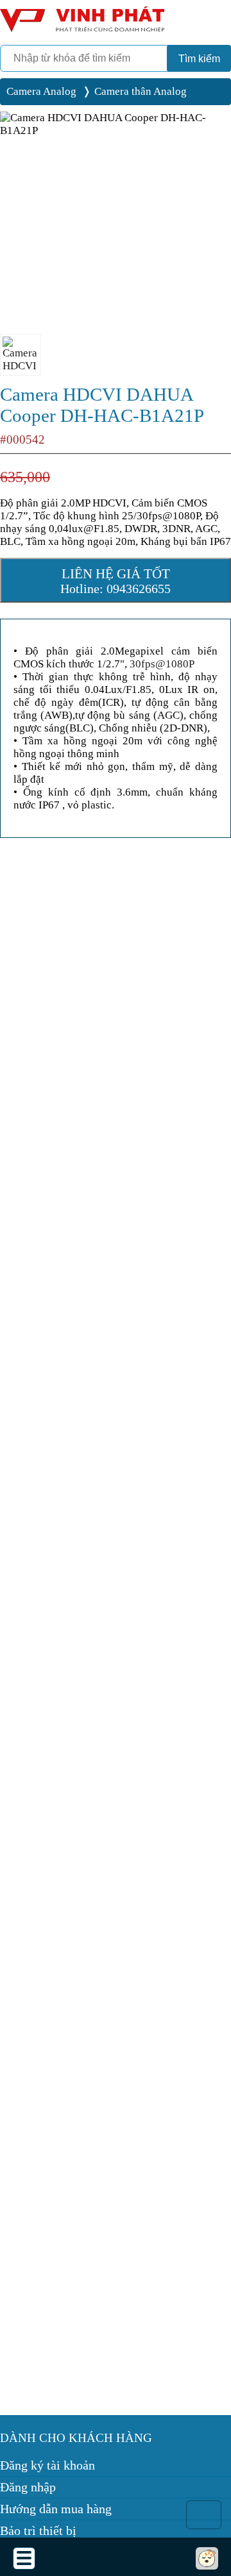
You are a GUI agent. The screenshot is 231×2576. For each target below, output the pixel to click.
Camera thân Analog (141, 91)
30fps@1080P (162, 664)
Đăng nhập (28, 2487)
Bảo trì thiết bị (38, 2530)
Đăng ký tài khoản (47, 2465)
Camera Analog (41, 91)
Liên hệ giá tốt (116, 581)
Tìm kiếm (199, 59)
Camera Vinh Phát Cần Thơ (80, 24)
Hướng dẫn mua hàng (56, 2509)
